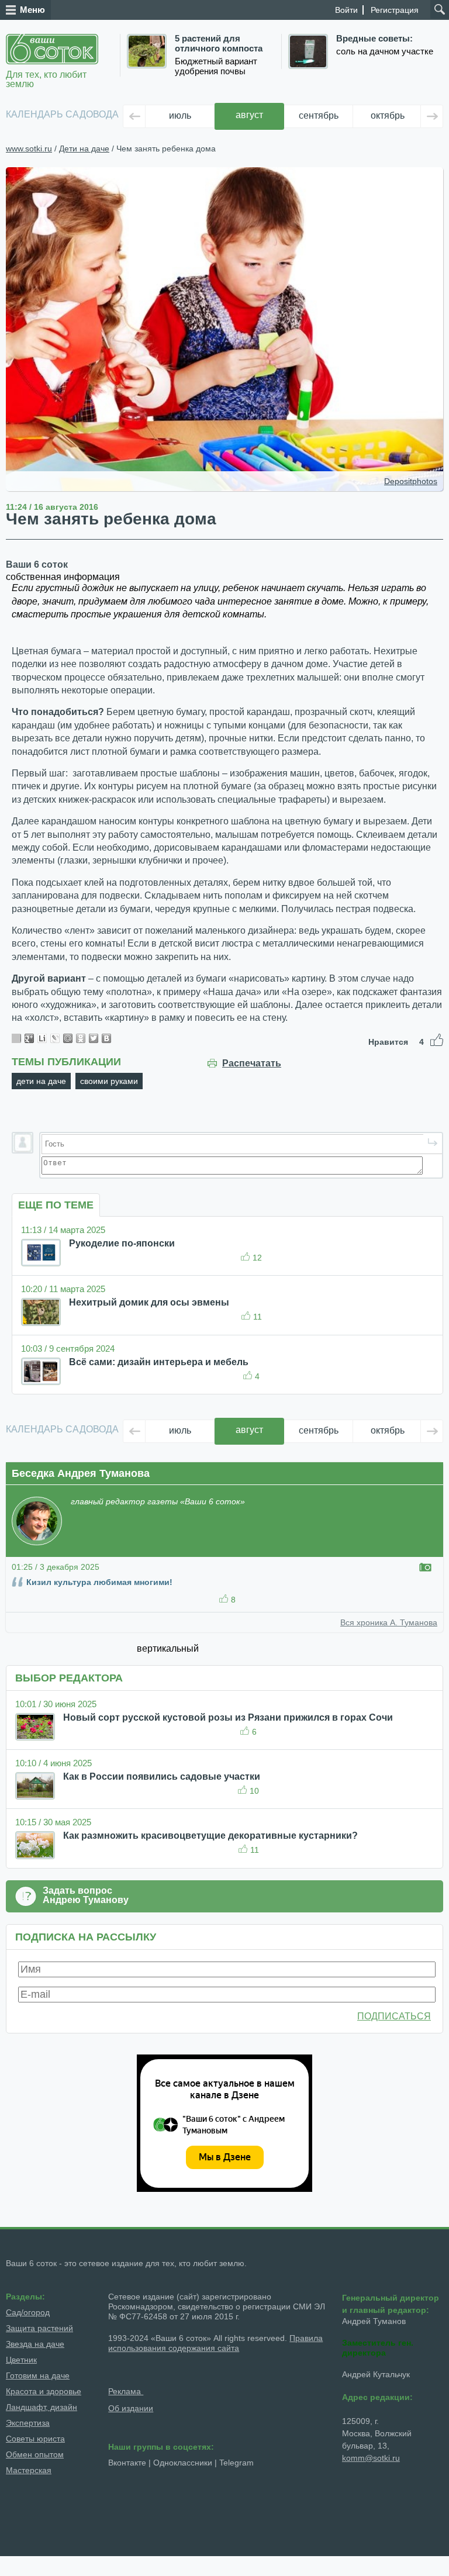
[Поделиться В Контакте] (106, 1038)
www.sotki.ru (29, 149)
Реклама (126, 2391)
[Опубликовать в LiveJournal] (55, 1038)
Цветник (21, 2360)
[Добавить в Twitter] (94, 1038)
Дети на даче (84, 149)
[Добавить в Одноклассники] (81, 1038)
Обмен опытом (35, 2454)
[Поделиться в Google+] (29, 1038)
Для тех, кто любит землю (46, 79)
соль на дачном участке (385, 51)
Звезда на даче (35, 2344)
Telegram (236, 2463)
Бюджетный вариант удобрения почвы (216, 66)
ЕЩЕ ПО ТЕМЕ (56, 1205)
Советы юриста (35, 2439)
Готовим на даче (38, 2375)
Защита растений (39, 2328)
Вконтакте (127, 2463)
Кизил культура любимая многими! (99, 1582)
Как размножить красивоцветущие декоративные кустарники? (210, 1836)
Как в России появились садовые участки (162, 1776)
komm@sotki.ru (371, 2458)
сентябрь (319, 115)
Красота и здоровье (44, 2391)
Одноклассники (183, 2463)
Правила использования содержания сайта (215, 2343)
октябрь (388, 115)
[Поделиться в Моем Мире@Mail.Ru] (68, 1038)
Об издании (131, 2408)
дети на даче (41, 1081)
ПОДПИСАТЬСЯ (394, 2016)
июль (180, 115)
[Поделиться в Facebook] (16, 1038)
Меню (32, 10)
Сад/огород (28, 2312)
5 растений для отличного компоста (219, 44)
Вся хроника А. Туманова (389, 1622)
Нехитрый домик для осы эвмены (149, 1302)
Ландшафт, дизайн (42, 2407)
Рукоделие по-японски (122, 1243)
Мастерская (29, 2470)
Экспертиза (28, 2423)
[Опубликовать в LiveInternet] (42, 1038)
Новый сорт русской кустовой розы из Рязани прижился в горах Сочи (228, 1717)
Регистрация (395, 10)
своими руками (109, 1081)
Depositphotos (411, 481)
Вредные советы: (374, 39)
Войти (346, 10)
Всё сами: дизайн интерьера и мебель (159, 1362)
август (249, 115)
